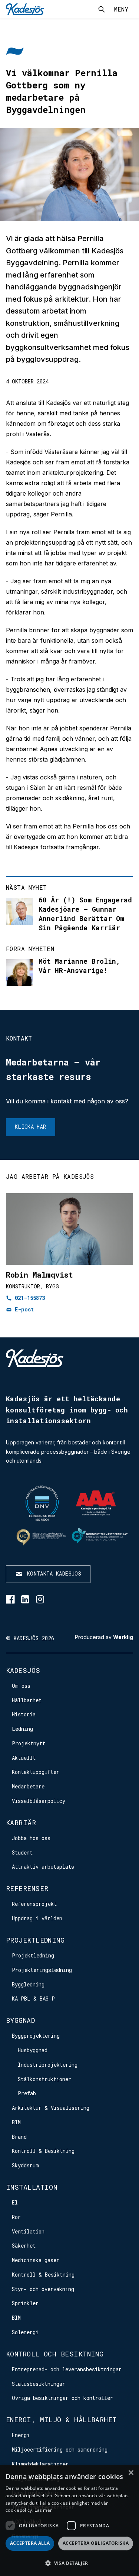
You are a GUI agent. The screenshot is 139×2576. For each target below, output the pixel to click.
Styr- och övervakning (43, 2289)
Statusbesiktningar (39, 2384)
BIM (16, 2122)
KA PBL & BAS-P (33, 1998)
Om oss (21, 1686)
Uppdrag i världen (37, 1918)
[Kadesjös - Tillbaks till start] (25, 9)
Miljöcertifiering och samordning (60, 2450)
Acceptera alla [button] (30, 2543)
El (15, 2202)
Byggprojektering (36, 2036)
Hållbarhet (27, 1700)
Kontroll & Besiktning (43, 2151)
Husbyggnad (33, 2050)
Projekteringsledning (42, 1970)
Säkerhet (24, 2246)
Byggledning (28, 1984)
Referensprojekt (34, 1904)
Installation (32, 2187)
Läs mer (43, 2510)
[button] (69, 2563)
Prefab (27, 2093)
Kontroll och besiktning (55, 2354)
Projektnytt (29, 1743)
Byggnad (20, 2020)
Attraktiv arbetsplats (43, 1867)
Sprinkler (25, 2303)
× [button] (131, 2473)
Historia (24, 1714)
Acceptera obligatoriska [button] (96, 2543)
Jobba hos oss (31, 1838)
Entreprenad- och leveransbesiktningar (67, 2369)
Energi (21, 2435)
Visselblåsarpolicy (39, 1801)
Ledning (22, 1729)
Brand (19, 2137)
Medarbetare (28, 1786)
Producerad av (104, 1637)
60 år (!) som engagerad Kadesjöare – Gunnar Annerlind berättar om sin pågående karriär (85, 914)
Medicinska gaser (36, 2260)
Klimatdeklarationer (40, 2464)
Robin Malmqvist (39, 1275)
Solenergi (25, 2332)
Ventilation (28, 2231)
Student (22, 1852)
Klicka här (31, 1127)
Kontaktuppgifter (36, 1772)
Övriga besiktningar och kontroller (62, 2398)
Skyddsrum (25, 2165)
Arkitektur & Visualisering (51, 2108)
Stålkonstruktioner (44, 2079)
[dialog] (69, 2520)
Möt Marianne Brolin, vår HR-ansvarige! (79, 966)
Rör (16, 2217)
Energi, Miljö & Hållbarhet (61, 2420)
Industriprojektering (48, 2065)
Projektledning (35, 1940)
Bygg (52, 1286)
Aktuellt (24, 1758)
